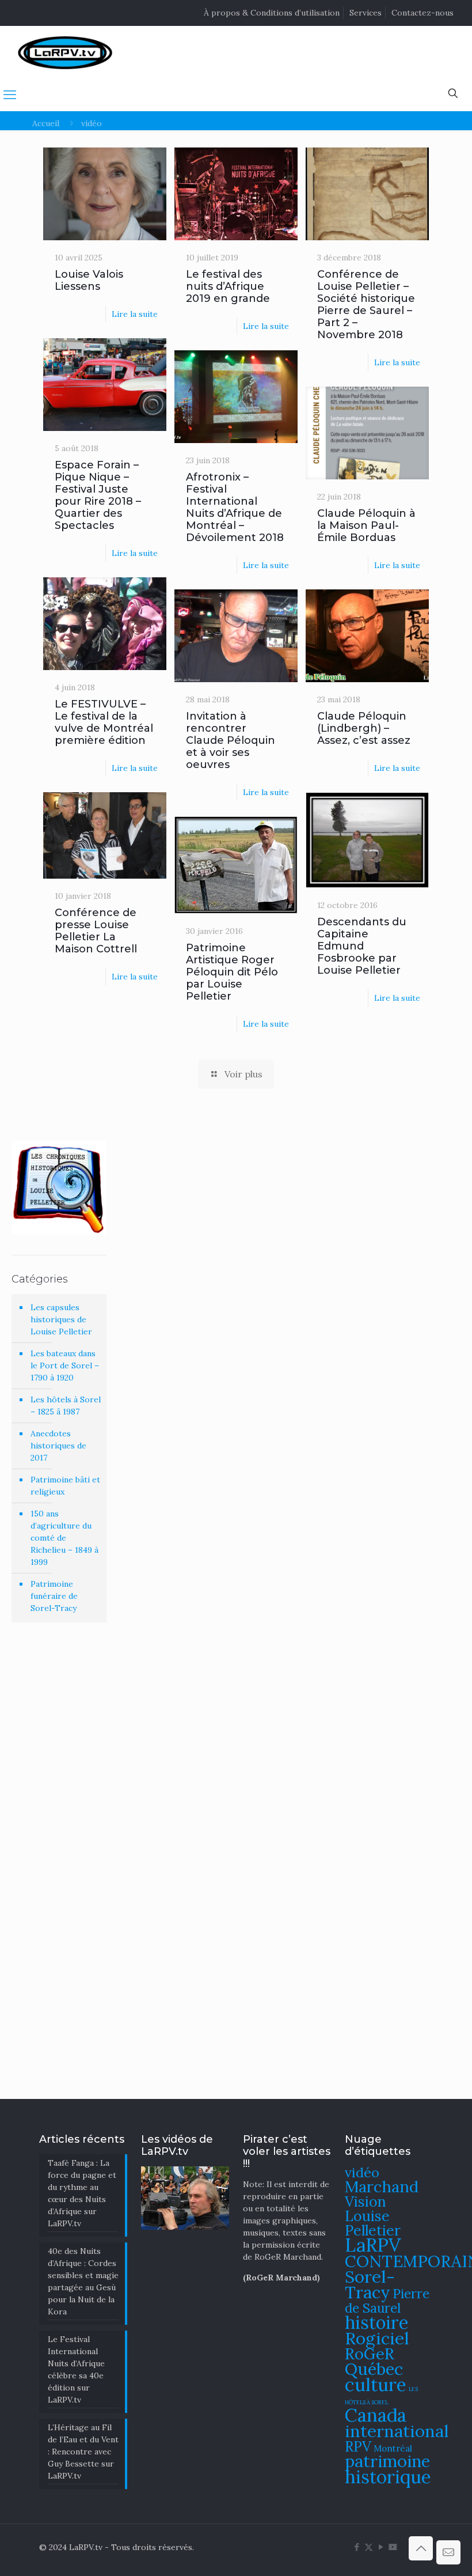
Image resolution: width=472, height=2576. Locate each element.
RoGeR (370, 2354)
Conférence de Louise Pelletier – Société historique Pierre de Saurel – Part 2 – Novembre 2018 (366, 304)
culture (376, 2384)
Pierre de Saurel (387, 2301)
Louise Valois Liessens (89, 280)
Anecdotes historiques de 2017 (58, 1446)
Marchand (382, 2187)
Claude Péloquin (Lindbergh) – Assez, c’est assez (364, 728)
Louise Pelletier (373, 2223)
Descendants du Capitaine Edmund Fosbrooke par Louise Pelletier (362, 946)
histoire (377, 2322)
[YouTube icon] (381, 2547)
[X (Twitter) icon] (369, 2547)
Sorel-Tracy (370, 2284)
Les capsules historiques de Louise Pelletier (61, 1319)
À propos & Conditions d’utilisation (272, 13)
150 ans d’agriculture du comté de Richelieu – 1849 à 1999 (64, 1538)
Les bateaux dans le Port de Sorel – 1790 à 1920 (65, 1365)
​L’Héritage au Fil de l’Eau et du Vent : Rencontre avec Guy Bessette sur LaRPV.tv (83, 2452)
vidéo (362, 2172)
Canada (376, 2415)
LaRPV (373, 2245)
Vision (366, 2201)
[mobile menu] (10, 94)
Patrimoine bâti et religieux (65, 1486)
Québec (374, 2369)
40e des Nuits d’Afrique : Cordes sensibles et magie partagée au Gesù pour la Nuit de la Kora (83, 2281)
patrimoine (387, 2461)
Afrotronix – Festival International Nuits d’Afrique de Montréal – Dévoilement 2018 (235, 507)
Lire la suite (135, 314)
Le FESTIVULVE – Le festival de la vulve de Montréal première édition (104, 722)
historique (388, 2477)
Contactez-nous (422, 13)
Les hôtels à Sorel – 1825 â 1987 (66, 1406)
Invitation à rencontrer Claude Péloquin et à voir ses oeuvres (231, 740)
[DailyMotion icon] (393, 2547)
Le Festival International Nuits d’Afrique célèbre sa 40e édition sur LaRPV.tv (76, 2369)
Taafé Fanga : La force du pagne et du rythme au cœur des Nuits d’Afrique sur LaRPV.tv (82, 2193)
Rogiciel (377, 2338)
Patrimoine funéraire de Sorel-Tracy (54, 1596)
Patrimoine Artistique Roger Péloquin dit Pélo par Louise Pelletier (232, 972)
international (397, 2431)
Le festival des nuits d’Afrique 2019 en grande (228, 286)
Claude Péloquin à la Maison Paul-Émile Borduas (366, 525)
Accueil (46, 123)
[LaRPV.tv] (65, 52)
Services (366, 13)
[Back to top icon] (421, 2548)
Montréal (393, 2448)
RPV (358, 2447)
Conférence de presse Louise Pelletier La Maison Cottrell (96, 931)
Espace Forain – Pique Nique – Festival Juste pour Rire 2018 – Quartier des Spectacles (98, 495)
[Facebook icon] (357, 2547)
